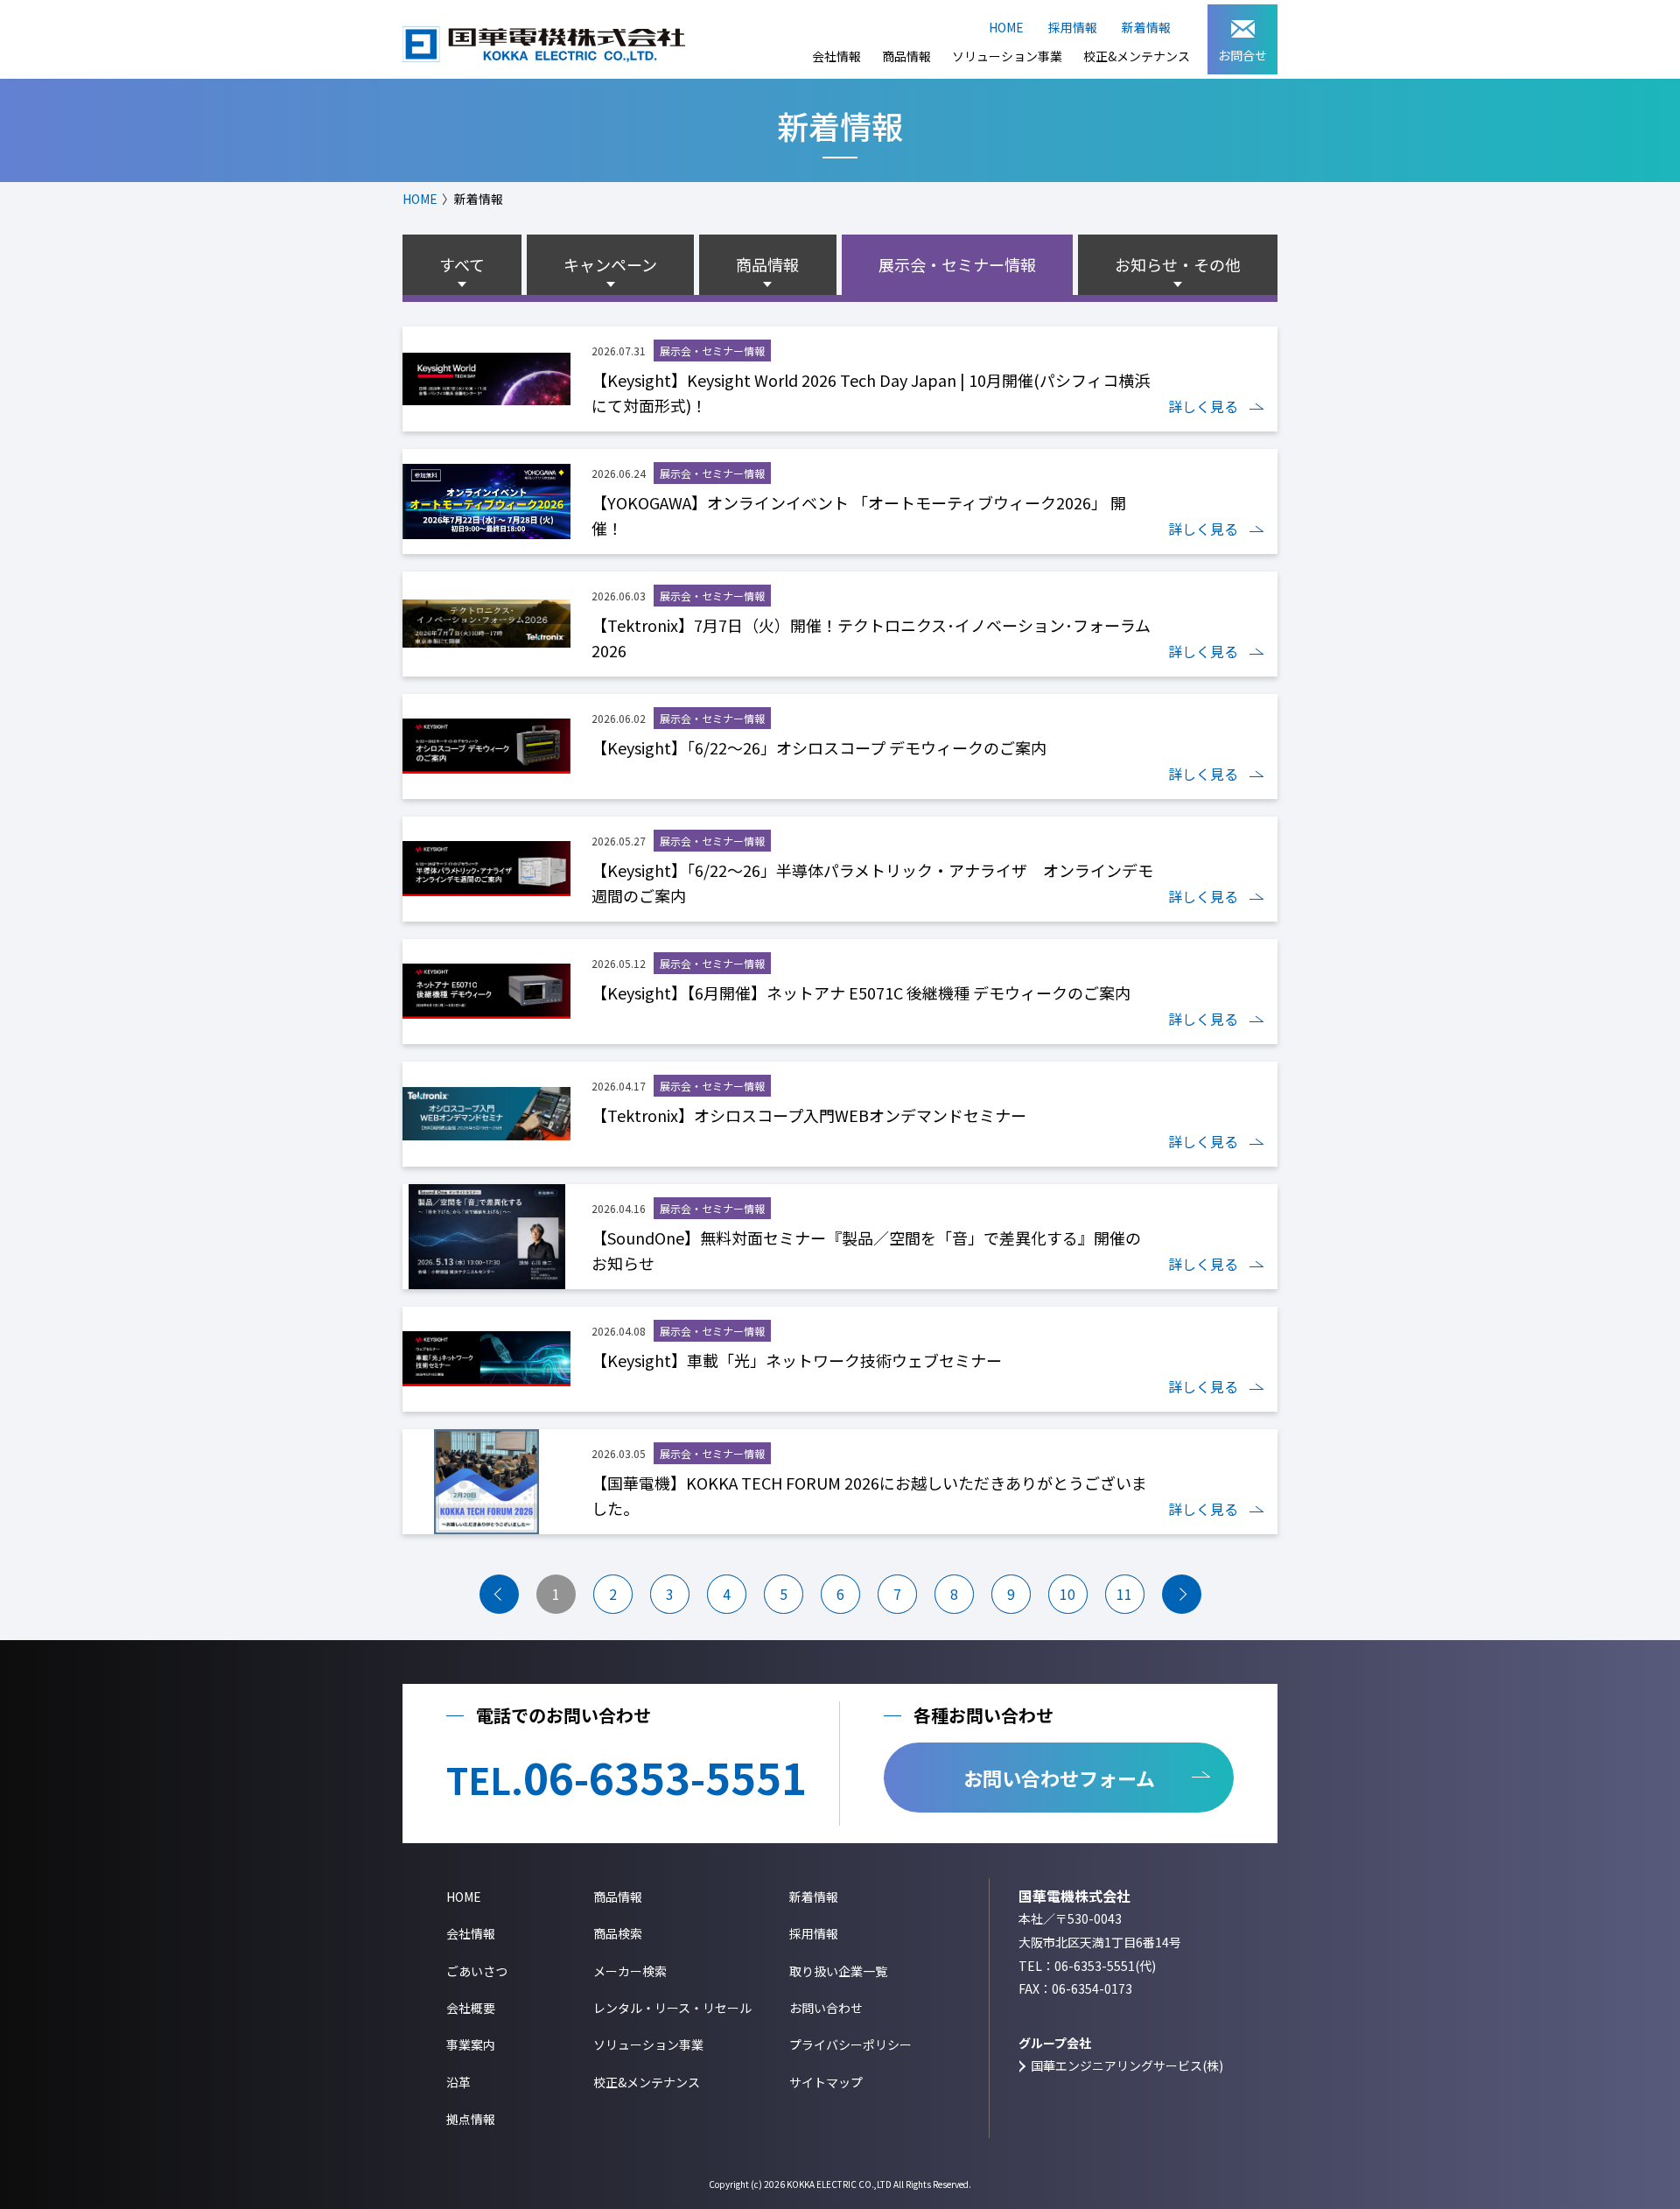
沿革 (458, 2082)
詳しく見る (1203, 406)
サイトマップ (826, 2082)
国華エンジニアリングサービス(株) (1127, 2065)
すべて (462, 264)
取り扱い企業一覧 (838, 1971)
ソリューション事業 (1007, 56)
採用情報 (1073, 27)
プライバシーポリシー (850, 2044)
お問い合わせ (826, 2008)
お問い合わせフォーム (1059, 1778)
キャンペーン (610, 264)
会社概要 (471, 2008)
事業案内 (471, 2044)
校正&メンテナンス (1137, 56)
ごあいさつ (477, 1971)
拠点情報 (471, 2119)
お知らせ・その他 (1178, 264)
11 (1124, 1594)
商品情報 (906, 56)
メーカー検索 (630, 1971)
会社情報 (836, 56)
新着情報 (1146, 27)
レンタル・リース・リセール (672, 2008)
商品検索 (618, 1933)
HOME (1006, 27)
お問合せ (1242, 55)
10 (1067, 1594)
